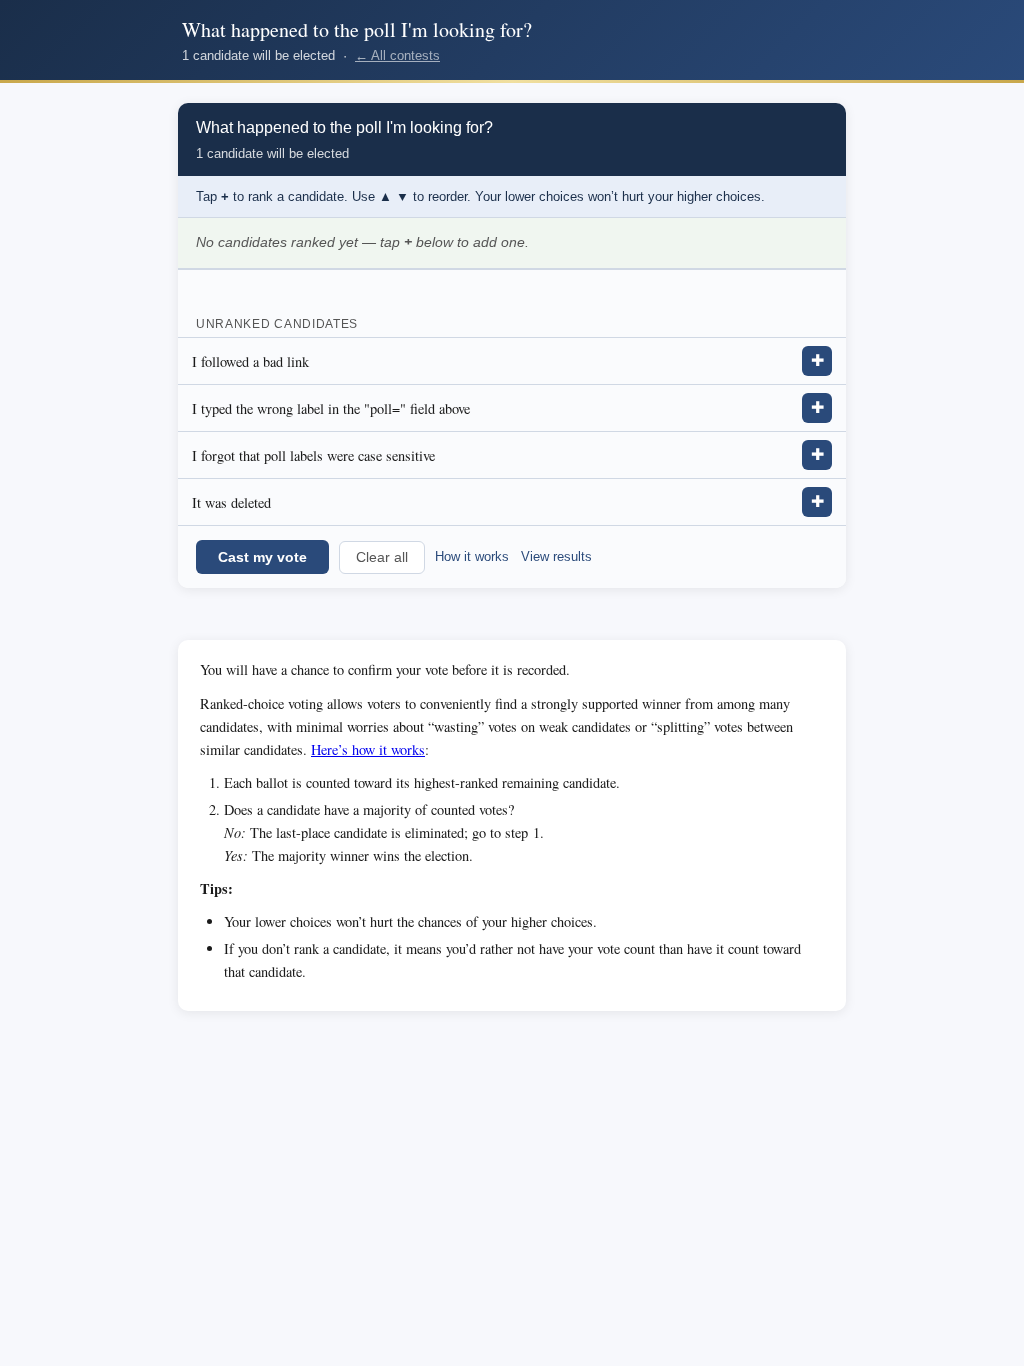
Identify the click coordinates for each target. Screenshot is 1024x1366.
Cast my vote (262, 557)
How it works (472, 556)
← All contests (397, 55)
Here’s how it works (368, 749)
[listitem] (512, 361)
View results (556, 556)
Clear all (382, 557)
